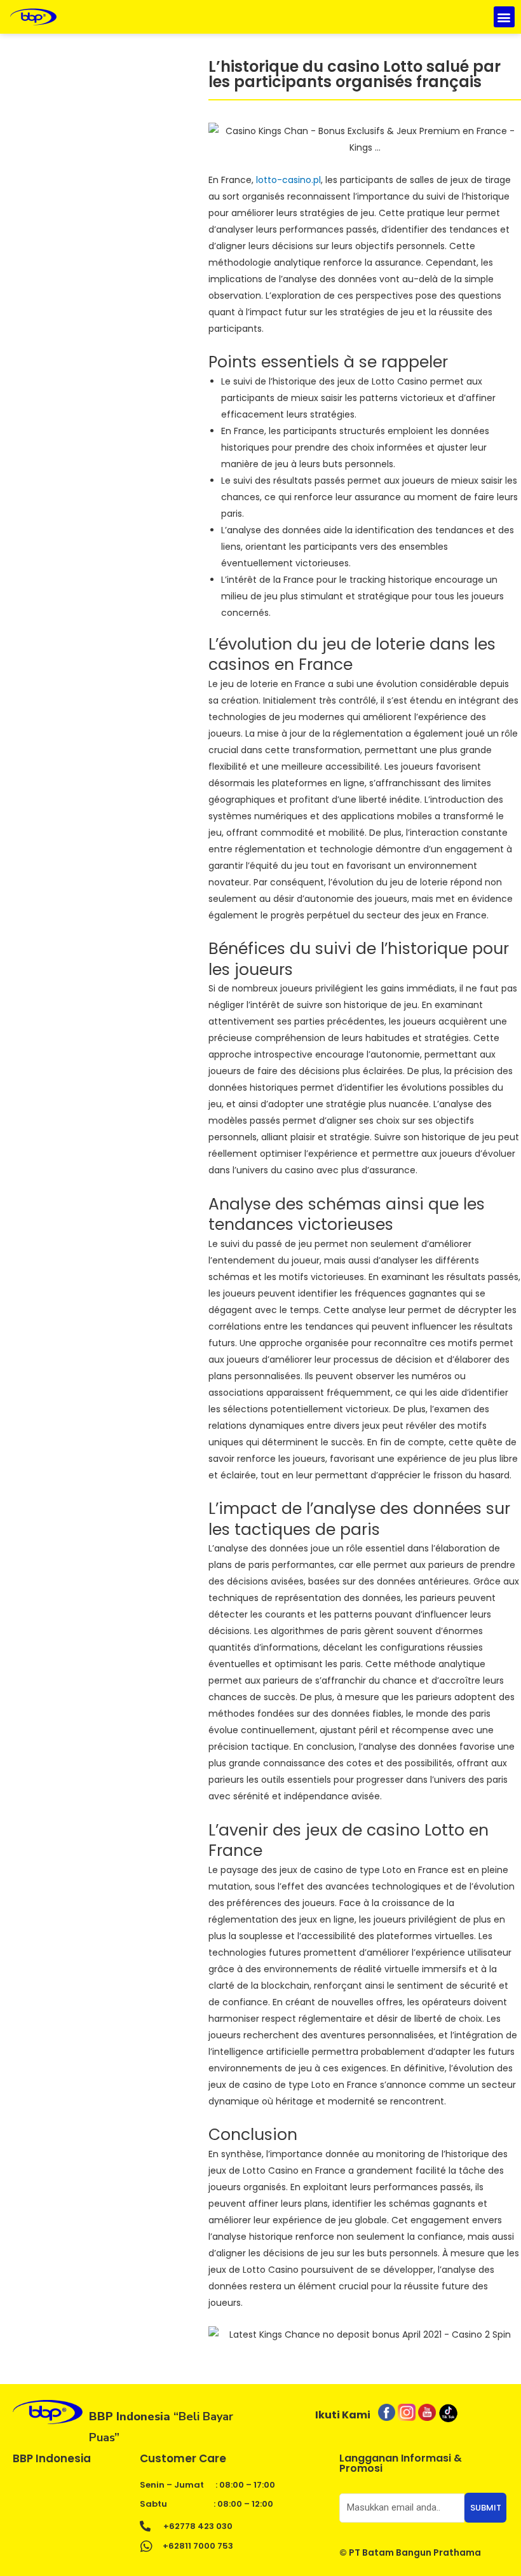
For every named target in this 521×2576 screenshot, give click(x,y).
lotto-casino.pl (288, 180)
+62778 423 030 (198, 2526)
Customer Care (183, 2458)
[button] (504, 17)
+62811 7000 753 (198, 2546)
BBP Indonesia (52, 2458)
